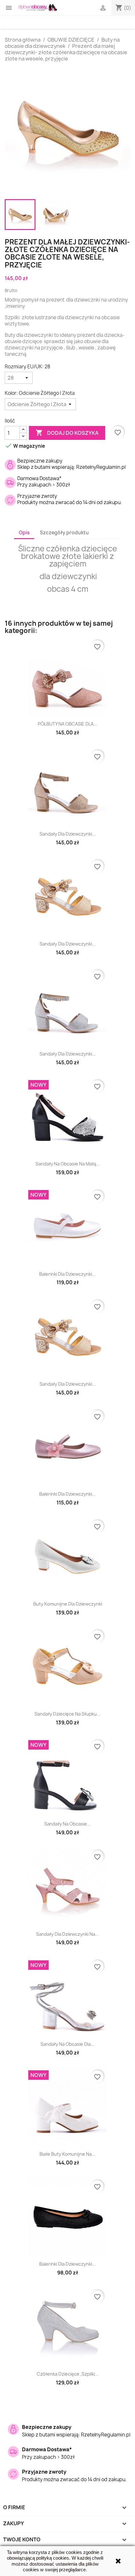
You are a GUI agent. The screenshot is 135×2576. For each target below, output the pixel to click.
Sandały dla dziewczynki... (68, 834)
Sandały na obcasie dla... (67, 2044)
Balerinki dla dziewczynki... (67, 1274)
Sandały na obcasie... (67, 1824)
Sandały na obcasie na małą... (68, 1164)
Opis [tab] (24, 533)
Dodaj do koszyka (67, 433)
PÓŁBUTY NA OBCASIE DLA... (67, 724)
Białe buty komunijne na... (67, 2154)
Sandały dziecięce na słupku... (67, 1714)
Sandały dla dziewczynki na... (67, 1934)
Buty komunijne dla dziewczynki (68, 1604)
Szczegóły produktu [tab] (64, 533)
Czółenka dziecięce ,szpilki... (68, 2374)
